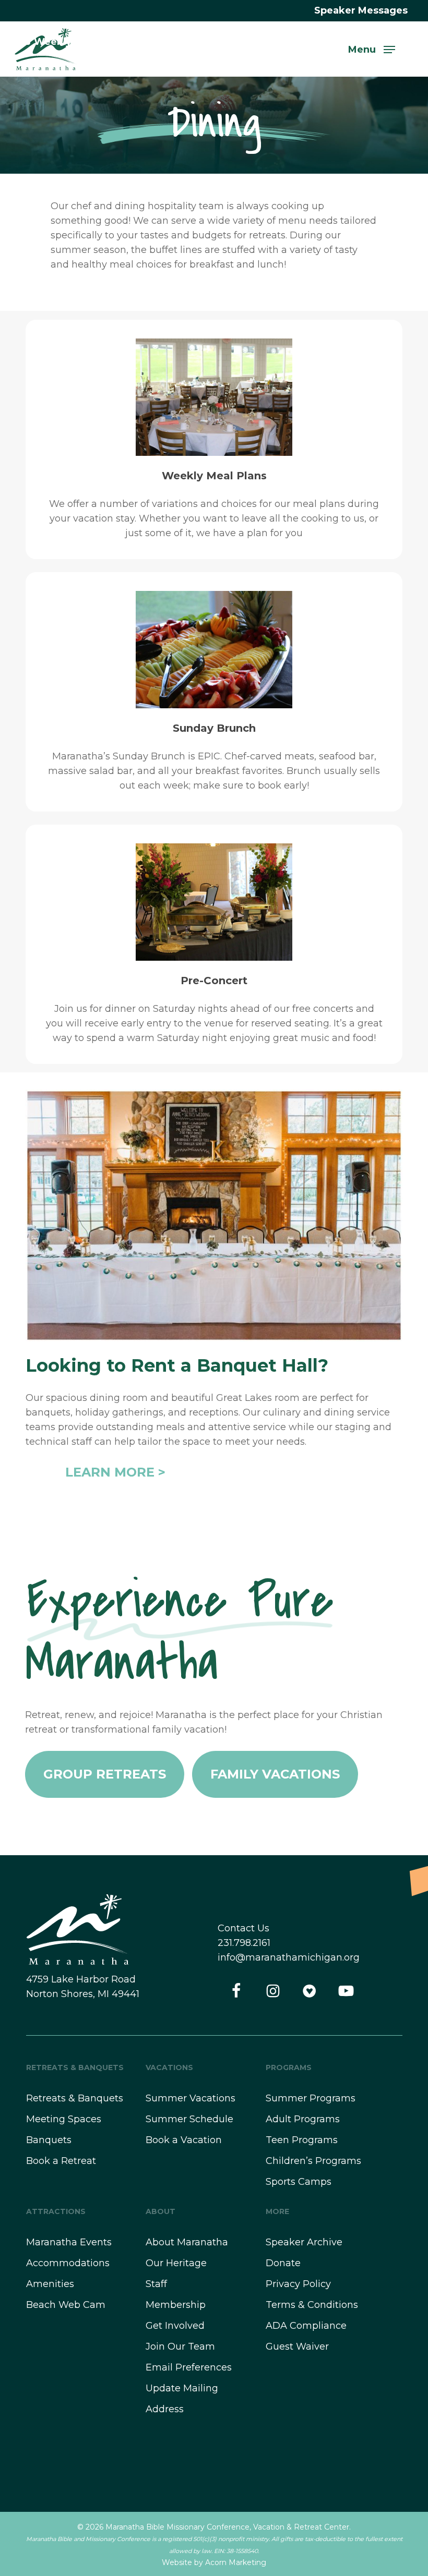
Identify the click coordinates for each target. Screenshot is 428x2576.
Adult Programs (303, 2119)
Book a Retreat (61, 2161)
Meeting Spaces (64, 2119)
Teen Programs (302, 2140)
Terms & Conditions (312, 2305)
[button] (372, 49)
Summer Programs (311, 2098)
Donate (283, 2263)
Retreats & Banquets (75, 2098)
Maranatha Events (69, 2242)
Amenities (50, 2284)
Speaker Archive (304, 2242)
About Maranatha (187, 2242)
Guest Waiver (297, 2347)
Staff (156, 2284)
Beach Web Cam (66, 2305)
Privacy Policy (298, 2284)
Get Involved (175, 2326)
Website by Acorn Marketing (214, 2562)
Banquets (49, 2140)
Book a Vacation (184, 2140)
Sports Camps (299, 2182)
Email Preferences (189, 2367)
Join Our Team (180, 2347)
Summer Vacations (191, 2098)
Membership (176, 2305)
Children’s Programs (313, 2161)
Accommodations (68, 2263)
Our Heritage (176, 2263)
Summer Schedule (189, 2119)
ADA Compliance (306, 2326)
